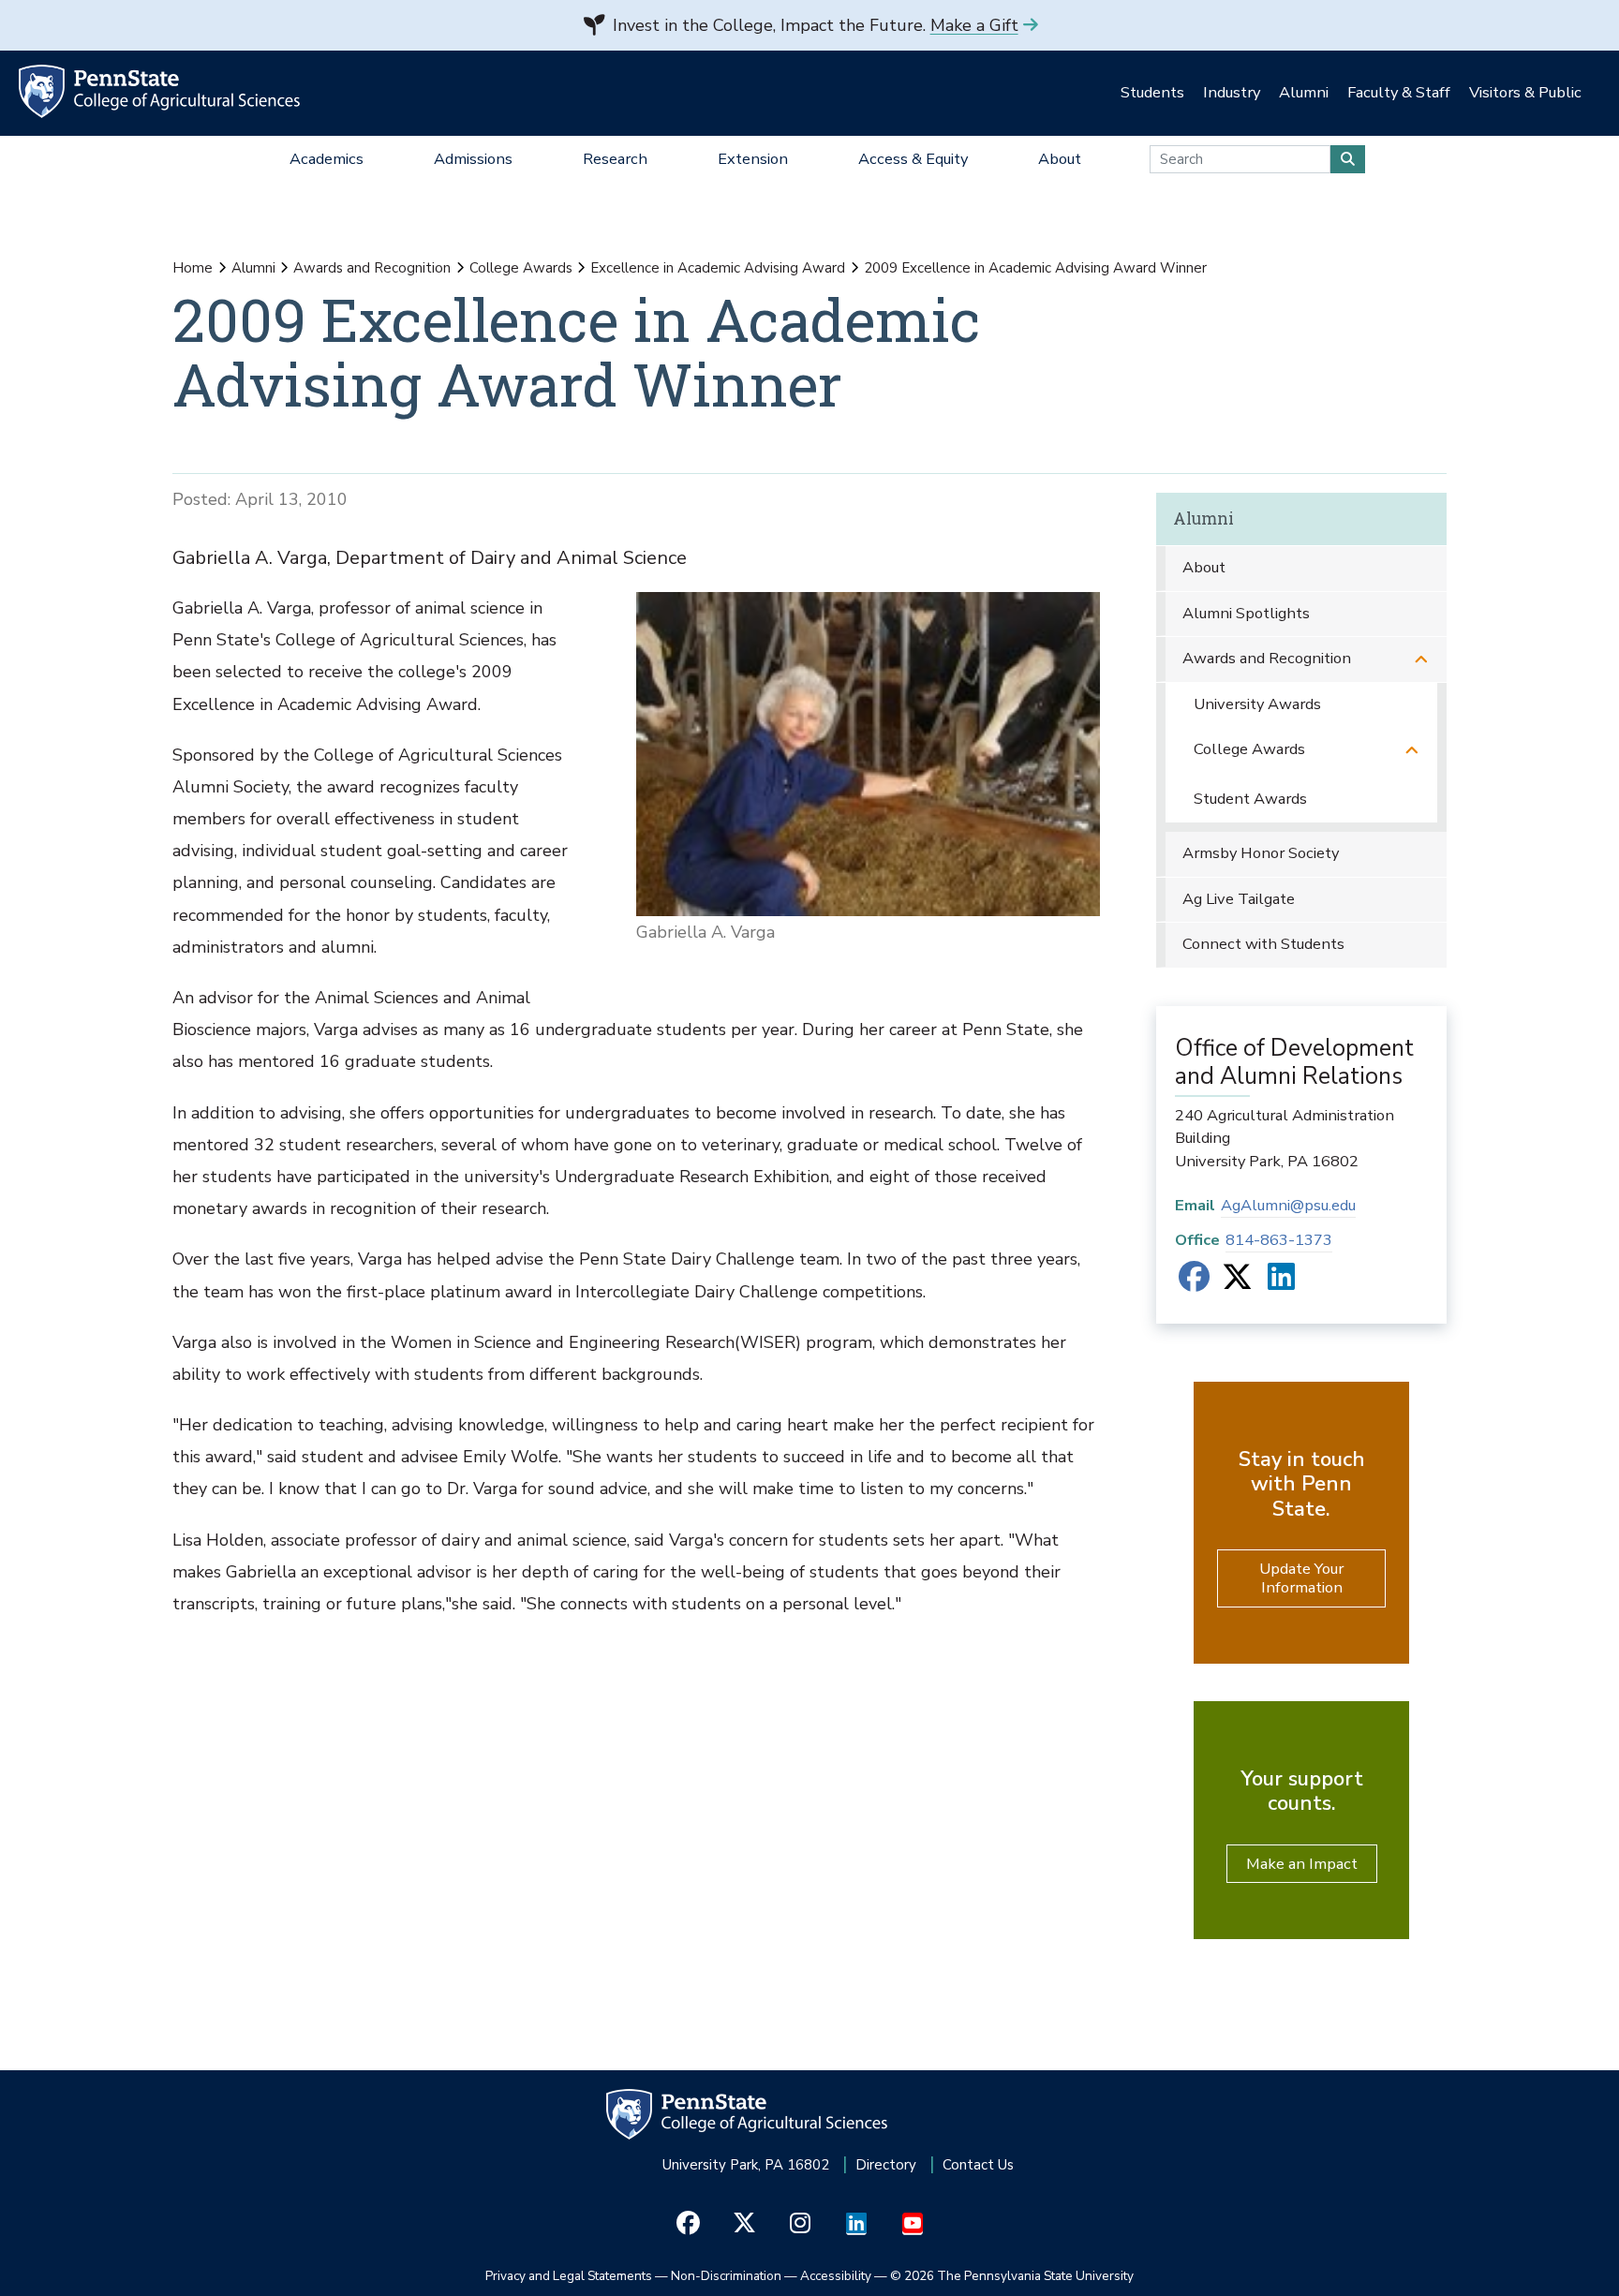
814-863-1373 (1279, 1240)
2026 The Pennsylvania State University (1012, 2276)
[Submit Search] (1348, 159)
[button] (1421, 659)
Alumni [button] (1304, 92)
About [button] (1060, 159)
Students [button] (1152, 92)
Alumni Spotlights (1246, 613)
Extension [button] (753, 159)
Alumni (253, 268)
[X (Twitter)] (1237, 1283)
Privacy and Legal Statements (569, 2276)
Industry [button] (1232, 92)
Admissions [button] (473, 159)
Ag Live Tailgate (1239, 899)
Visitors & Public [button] (1525, 92)
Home (193, 268)
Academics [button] (327, 159)
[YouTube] (913, 2224)
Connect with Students (1263, 944)
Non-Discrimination (726, 2276)
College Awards (521, 268)
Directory (886, 2165)
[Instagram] (801, 2224)
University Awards (1257, 704)
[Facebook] (1194, 1283)
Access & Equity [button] (913, 159)
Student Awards (1250, 799)
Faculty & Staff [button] (1399, 92)
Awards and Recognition (372, 268)
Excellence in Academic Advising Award (718, 268)
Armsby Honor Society (1261, 853)
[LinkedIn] (1281, 1283)
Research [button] (615, 159)
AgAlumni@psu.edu (1288, 1205)
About (1204, 567)
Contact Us (978, 2165)
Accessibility (836, 2276)
